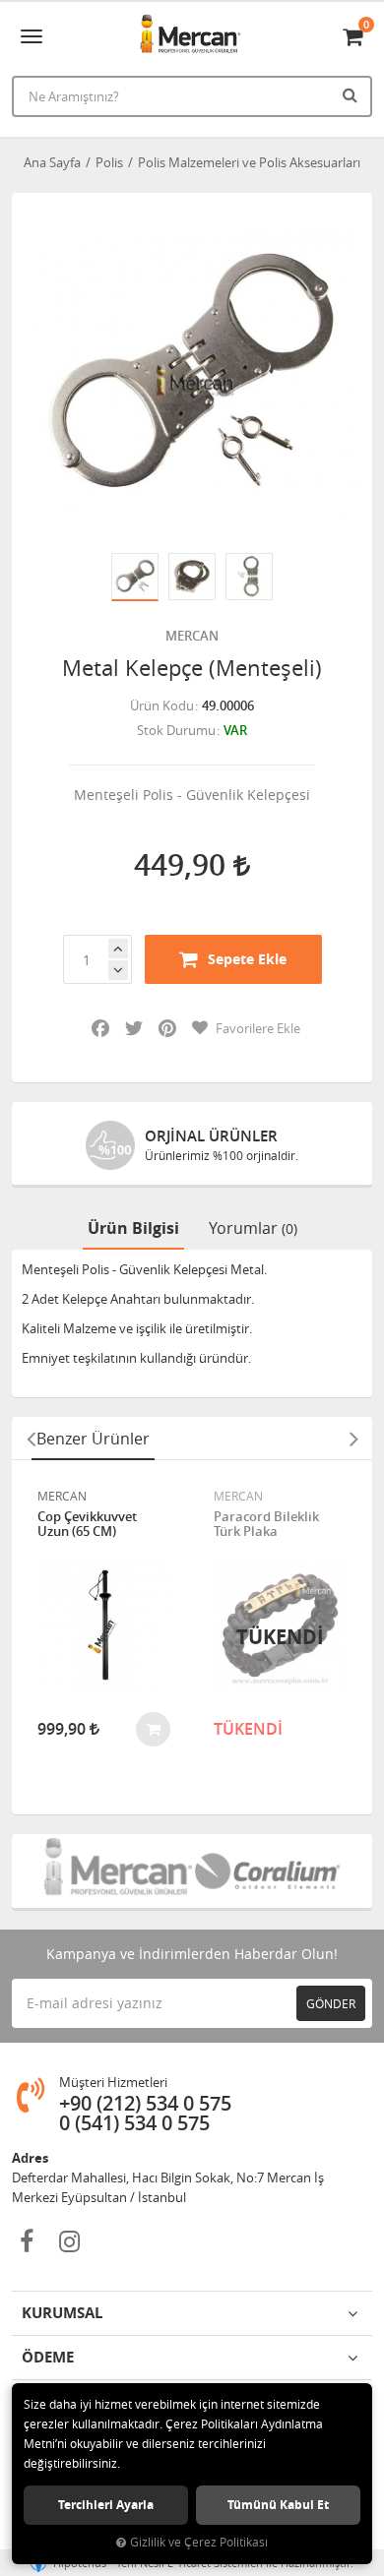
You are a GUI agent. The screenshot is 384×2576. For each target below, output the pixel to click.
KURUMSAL (62, 2313)
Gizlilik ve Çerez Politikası (199, 2542)
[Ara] (352, 94)
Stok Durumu (176, 730)
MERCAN (192, 636)
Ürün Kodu (162, 705)
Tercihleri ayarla (106, 2505)
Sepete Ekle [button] (247, 959)
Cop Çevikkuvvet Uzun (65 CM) (87, 1525)
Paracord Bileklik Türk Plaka (266, 1525)
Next (353, 1439)
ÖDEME (48, 2357)
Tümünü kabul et (278, 2505)
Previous (31, 1439)
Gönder (331, 2003)
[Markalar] (117, 1871)
